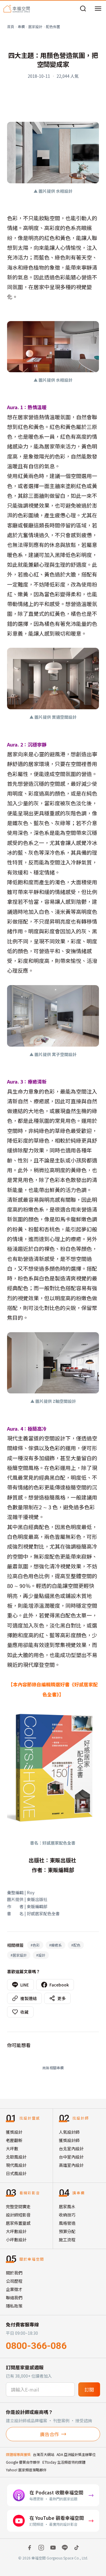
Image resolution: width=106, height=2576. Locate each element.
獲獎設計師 (69, 2140)
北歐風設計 (16, 2157)
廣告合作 (49, 2434)
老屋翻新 (14, 2140)
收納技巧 (67, 2215)
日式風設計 (16, 2173)
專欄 (21, 26)
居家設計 (35, 26)
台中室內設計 (71, 2157)
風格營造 (67, 2223)
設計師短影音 (18, 2215)
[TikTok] (77, 2548)
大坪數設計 (16, 2231)
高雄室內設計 (71, 2165)
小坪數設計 (16, 2240)
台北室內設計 (71, 2148)
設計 (41, 1955)
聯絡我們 (14, 2297)
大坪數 (12, 2148)
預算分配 (67, 2231)
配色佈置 (53, 26)
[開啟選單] (98, 9)
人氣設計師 (69, 2132)
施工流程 (67, 2240)
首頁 (11, 26)
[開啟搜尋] (83, 9)
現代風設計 (16, 2165)
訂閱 (89, 2389)
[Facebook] (29, 2548)
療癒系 (56, 1945)
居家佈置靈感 (18, 2223)
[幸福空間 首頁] (17, 9)
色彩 (35, 1945)
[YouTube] (53, 2548)
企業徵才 (14, 2289)
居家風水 (67, 2206)
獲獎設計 (14, 2132)
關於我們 (14, 2273)
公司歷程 (14, 2281)
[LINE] (65, 2548)
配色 (76, 1945)
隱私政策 (14, 2306)
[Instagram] (41, 2548)
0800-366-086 (36, 2346)
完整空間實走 (18, 2206)
